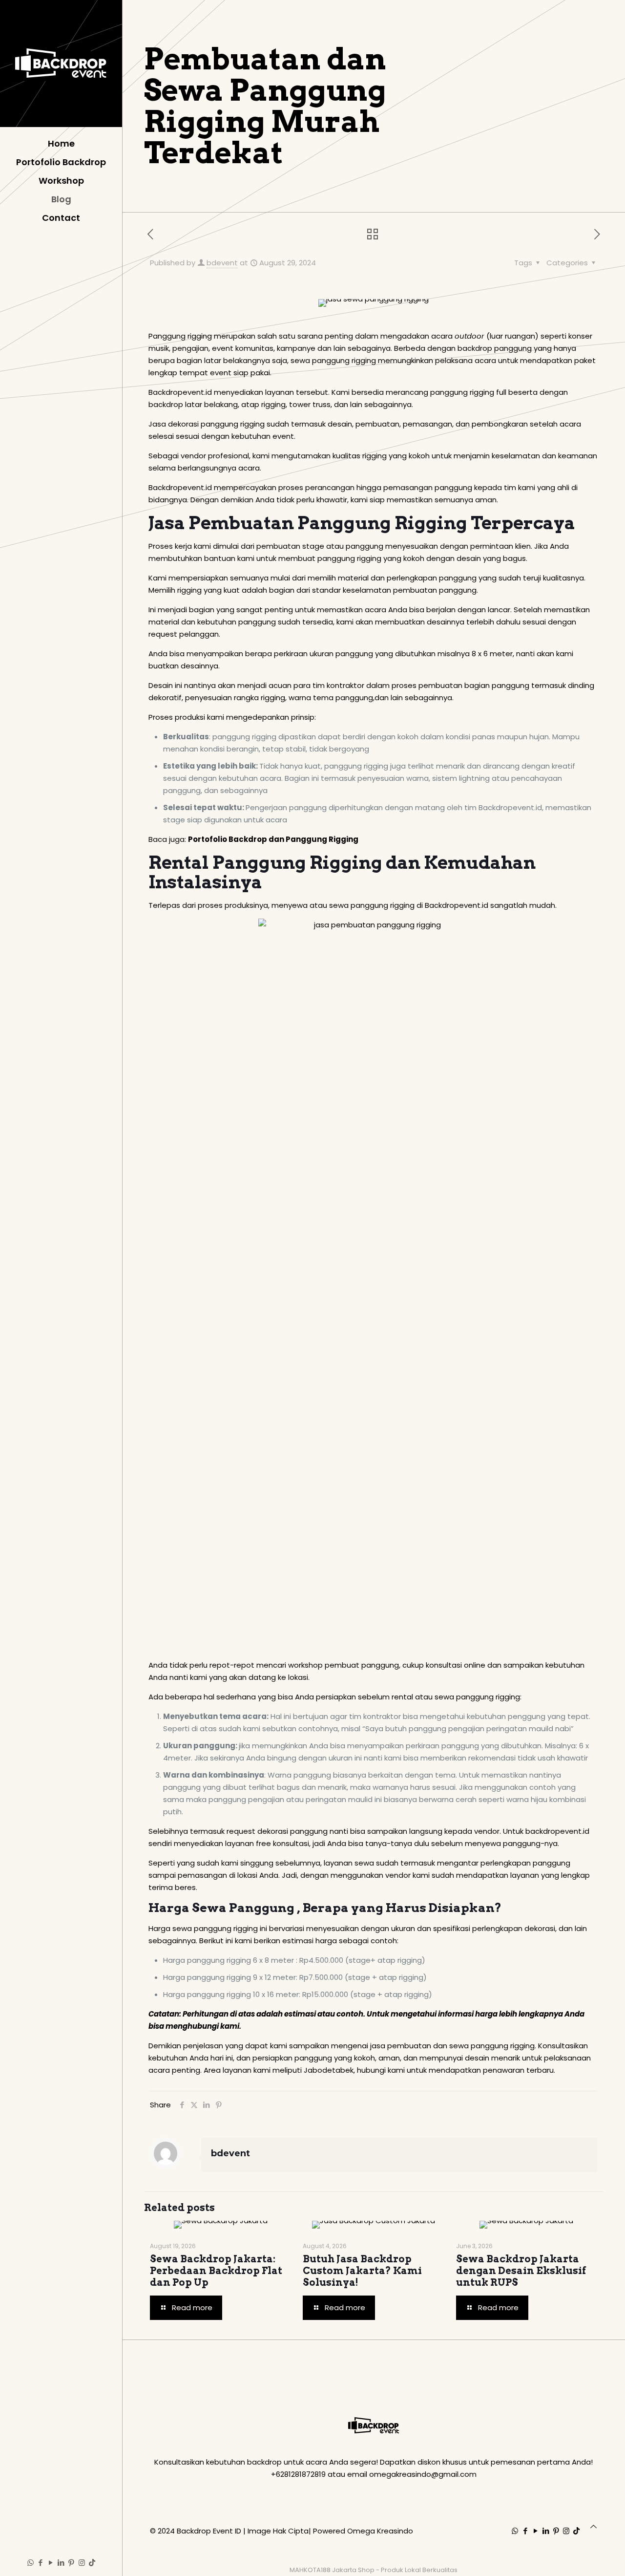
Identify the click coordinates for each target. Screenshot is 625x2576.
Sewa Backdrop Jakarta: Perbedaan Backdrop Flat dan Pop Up (216, 2271)
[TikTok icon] (92, 2563)
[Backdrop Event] (61, 64)
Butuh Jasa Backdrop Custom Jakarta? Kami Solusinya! (362, 2271)
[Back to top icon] (594, 2526)
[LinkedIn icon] (61, 2563)
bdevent (222, 263)
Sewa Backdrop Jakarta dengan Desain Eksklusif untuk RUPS (521, 2271)
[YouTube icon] (51, 2563)
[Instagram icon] (82, 2563)
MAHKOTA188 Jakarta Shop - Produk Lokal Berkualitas (374, 2570)
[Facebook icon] (41, 2563)
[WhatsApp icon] (31, 2563)
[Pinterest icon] (72, 2563)
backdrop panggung (495, 348)
